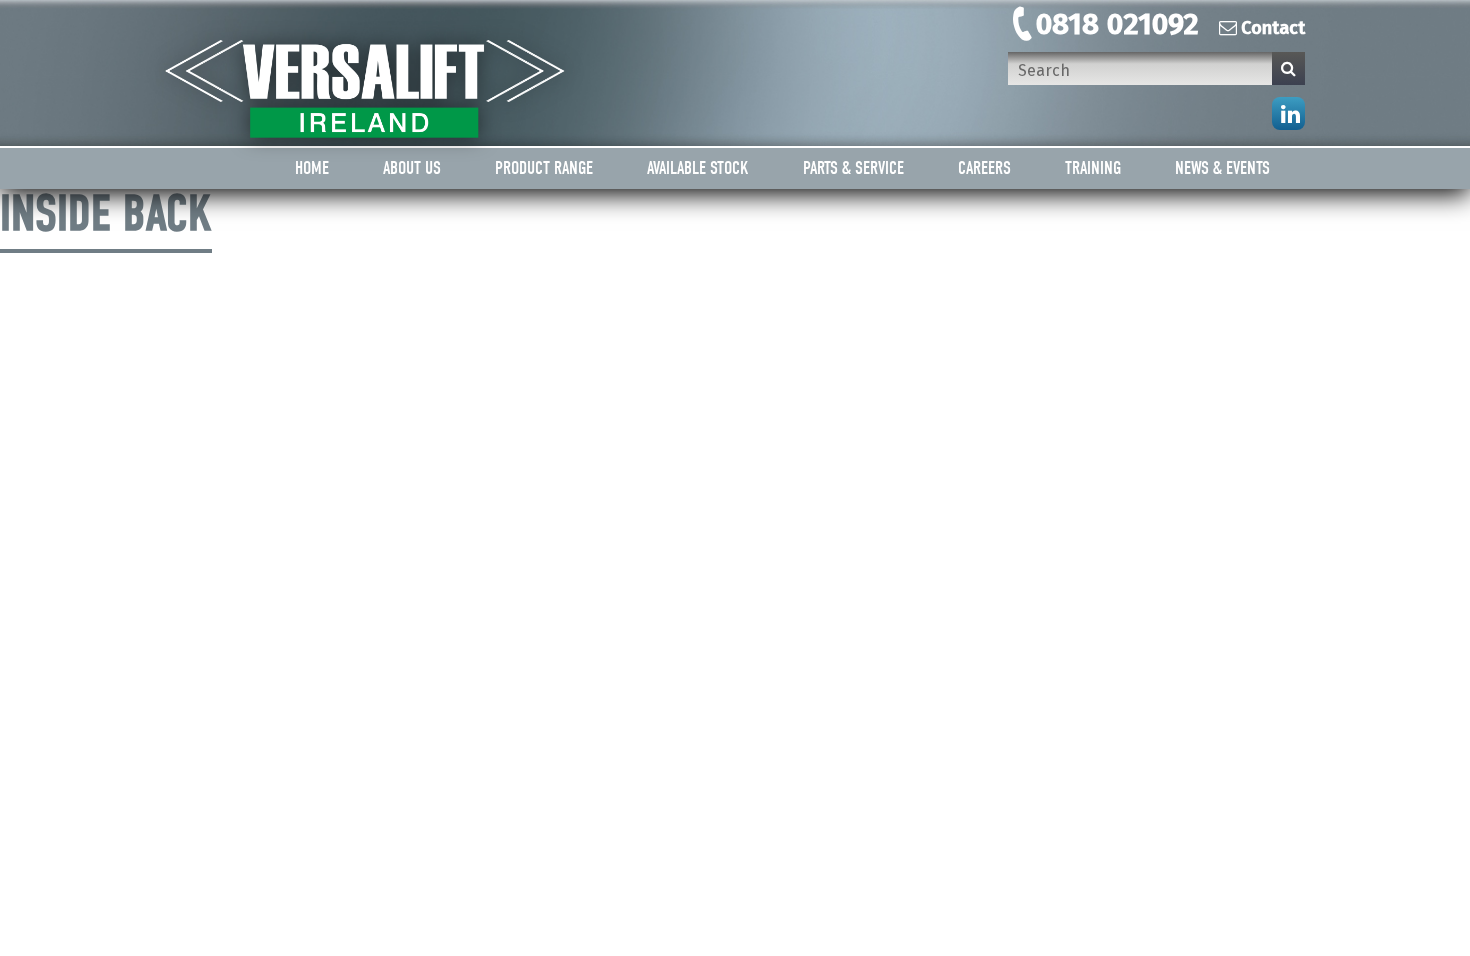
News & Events (1222, 168)
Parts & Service (853, 168)
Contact (1273, 28)
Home (312, 168)
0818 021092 (1117, 24)
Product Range (544, 168)
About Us (412, 168)
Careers (984, 168)
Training (1093, 168)
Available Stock (698, 168)
